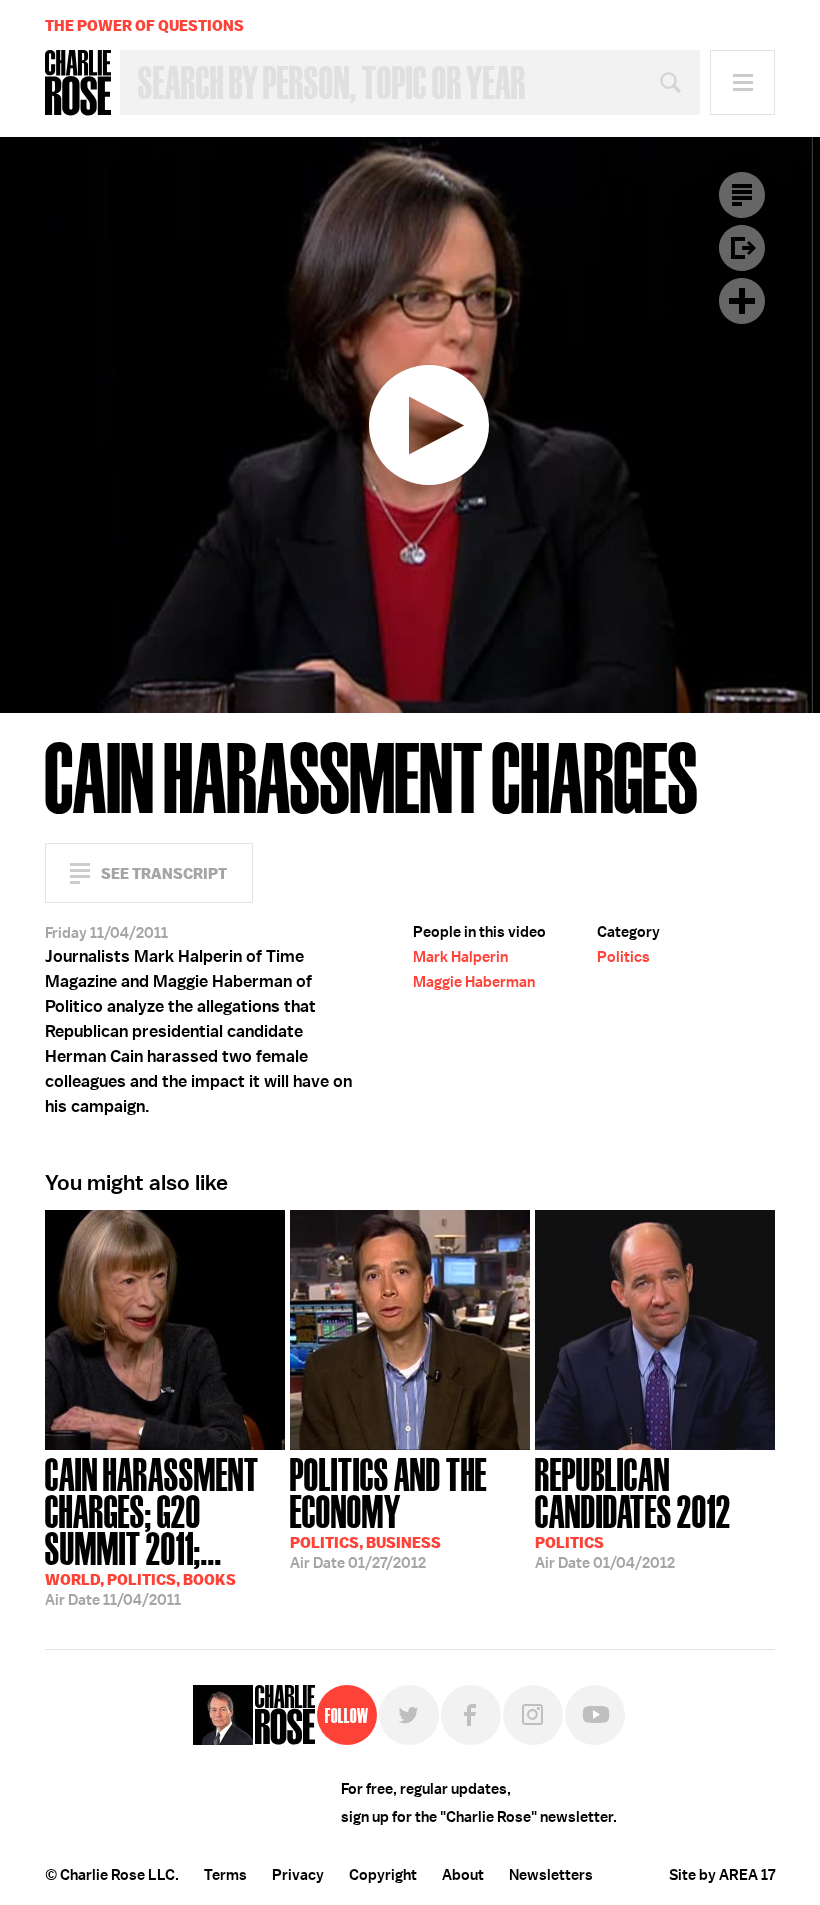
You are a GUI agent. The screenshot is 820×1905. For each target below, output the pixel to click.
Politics (623, 957)
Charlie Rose (78, 83)
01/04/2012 (633, 1511)
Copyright (383, 1875)
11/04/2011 (152, 1530)
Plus (742, 301)
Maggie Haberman (474, 982)
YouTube (595, 1715)
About (463, 1875)
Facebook (471, 1715)
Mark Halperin (460, 957)
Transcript (742, 195)
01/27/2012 (388, 1511)
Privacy (298, 1875)
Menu (742, 82)
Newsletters (551, 1875)
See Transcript (164, 873)
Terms (225, 1875)
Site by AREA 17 (722, 1875)
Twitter (409, 1715)
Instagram (533, 1715)
